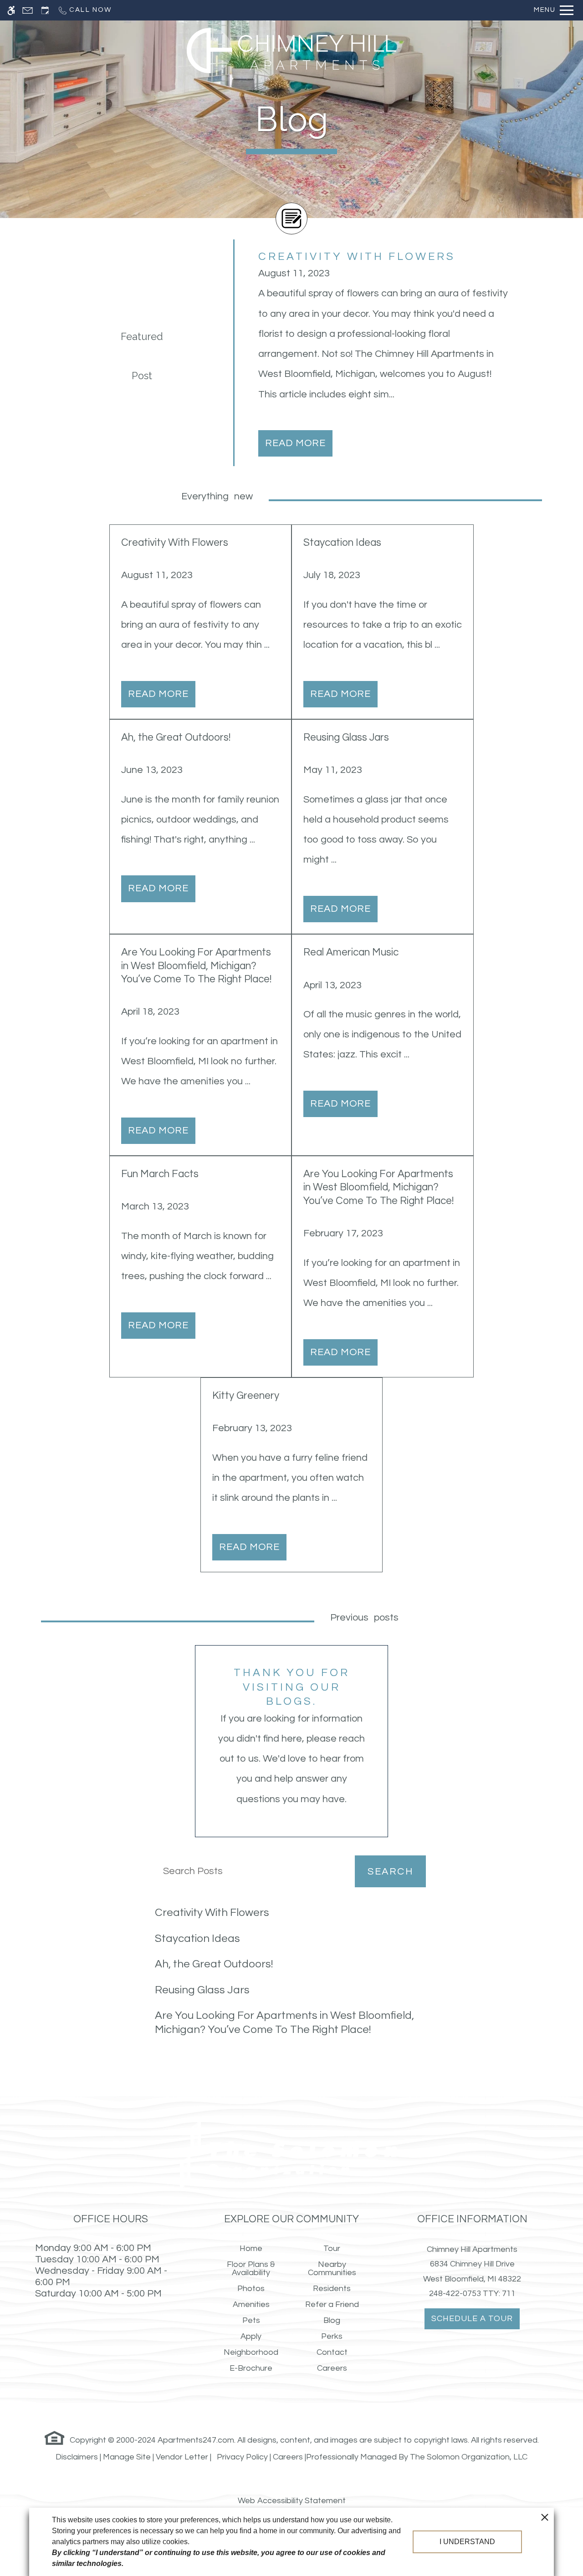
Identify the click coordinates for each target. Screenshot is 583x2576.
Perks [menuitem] (332, 2336)
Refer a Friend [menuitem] (332, 2304)
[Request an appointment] (45, 10)
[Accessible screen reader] (11, 10)
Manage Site (127, 2457)
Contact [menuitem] (332, 2352)
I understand (467, 2542)
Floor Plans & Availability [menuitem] (251, 2269)
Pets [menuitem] (251, 2320)
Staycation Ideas (197, 1938)
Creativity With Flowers (212, 1913)
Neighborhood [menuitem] (251, 2352)
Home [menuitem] (251, 2248)
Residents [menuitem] (332, 2289)
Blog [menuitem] (332, 2320)
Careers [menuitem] (332, 2368)
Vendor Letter (182, 2457)
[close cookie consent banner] (545, 2517)
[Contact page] (28, 10)
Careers (288, 2457)
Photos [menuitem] (251, 2289)
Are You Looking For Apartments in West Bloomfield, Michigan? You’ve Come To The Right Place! (284, 2022)
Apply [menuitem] (251, 2336)
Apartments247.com (196, 2440)
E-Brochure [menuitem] (251, 2368)
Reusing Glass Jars (202, 1990)
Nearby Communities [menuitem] (332, 2269)
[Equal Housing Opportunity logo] (55, 2437)
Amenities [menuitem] (251, 2304)
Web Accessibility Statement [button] (292, 2501)
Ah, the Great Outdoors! (214, 1964)
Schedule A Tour (472, 2319)
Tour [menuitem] (332, 2248)
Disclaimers (77, 2457)
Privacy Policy (242, 2457)
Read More (295, 443)
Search (390, 1872)
